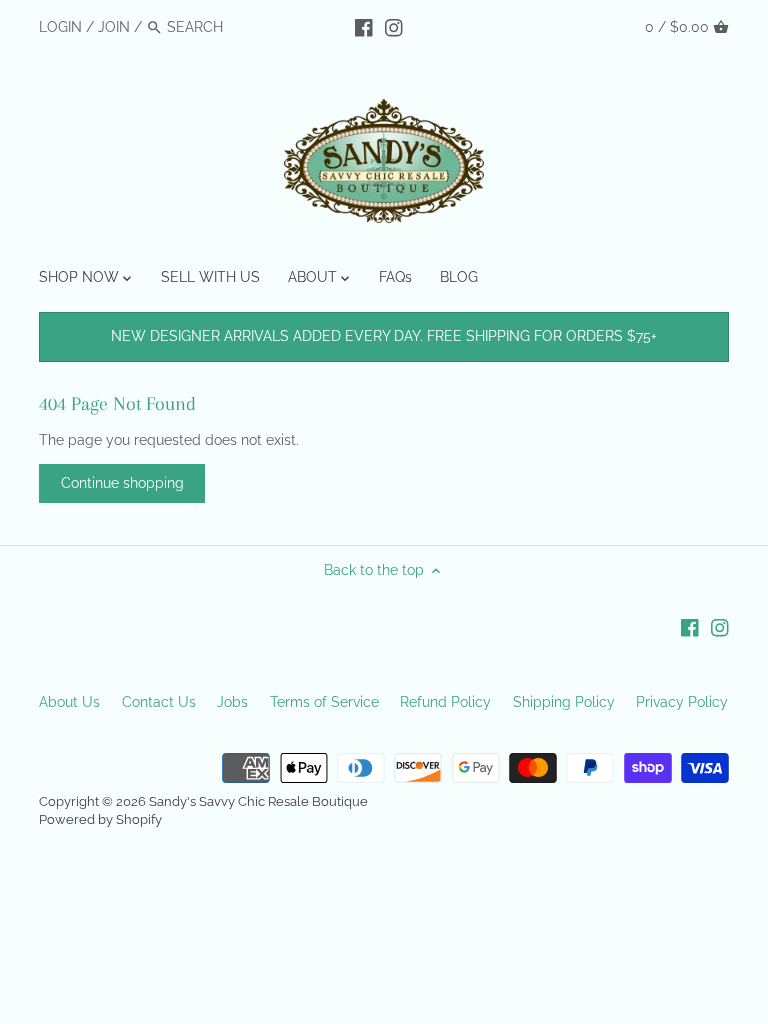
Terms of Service (324, 702)
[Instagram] (394, 26)
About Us (69, 702)
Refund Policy (445, 702)
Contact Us (159, 702)
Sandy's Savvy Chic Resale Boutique (258, 801)
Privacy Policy (682, 702)
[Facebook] (364, 26)
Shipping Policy (564, 702)
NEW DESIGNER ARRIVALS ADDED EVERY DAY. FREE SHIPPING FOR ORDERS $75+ (384, 336)
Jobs (232, 702)
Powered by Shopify (100, 819)
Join (114, 27)
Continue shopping (122, 483)
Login (60, 27)
